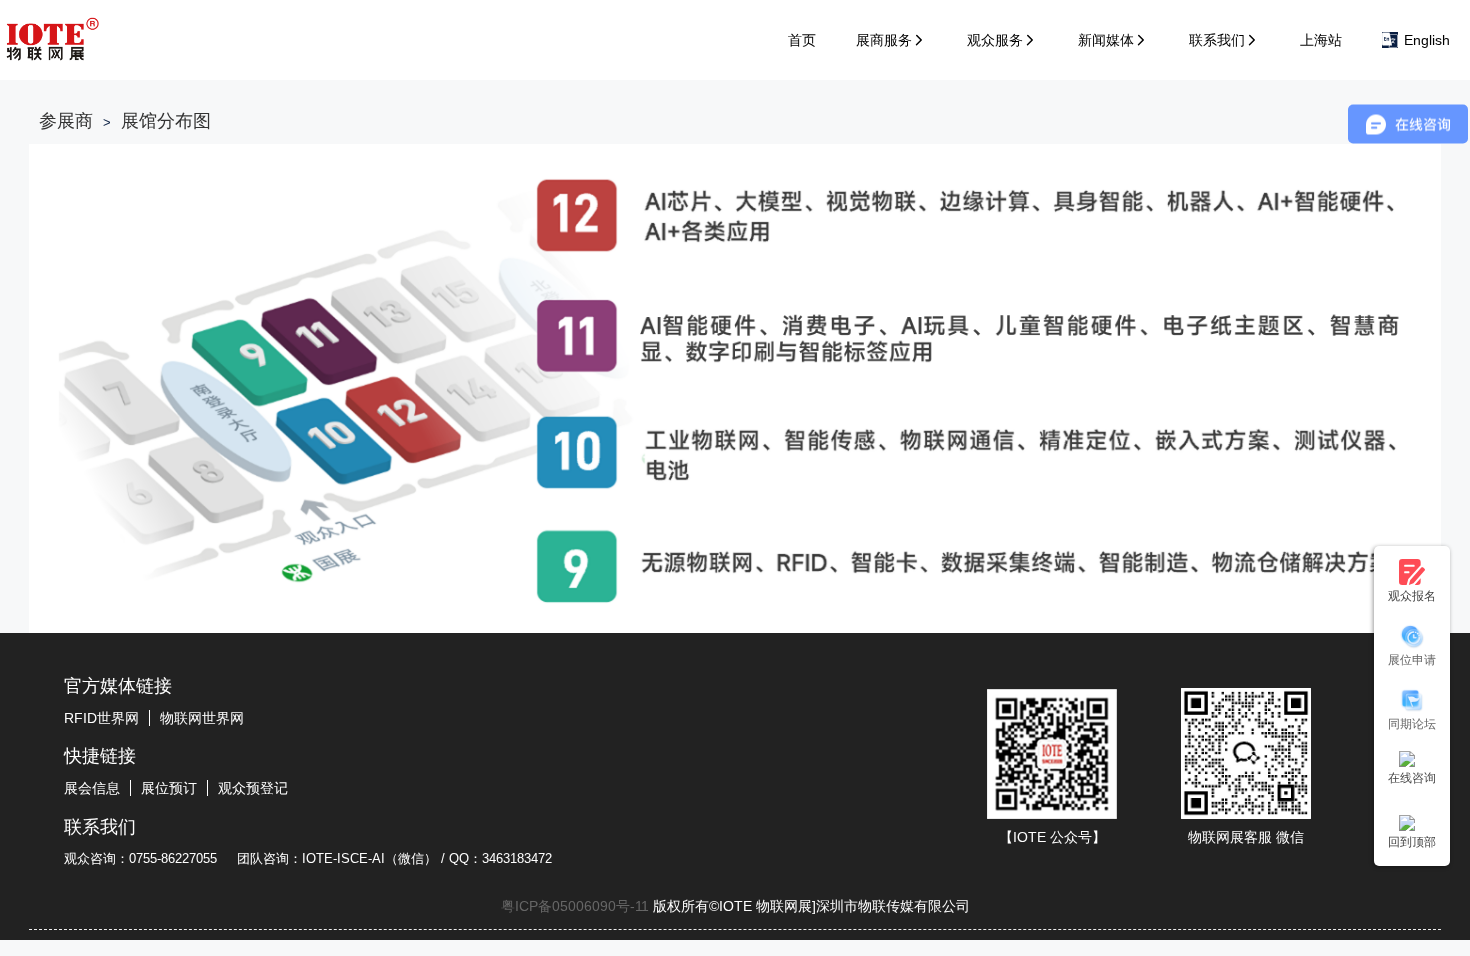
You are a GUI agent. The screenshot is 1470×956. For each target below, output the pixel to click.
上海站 (1321, 40)
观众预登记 (253, 788)
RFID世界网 (101, 718)
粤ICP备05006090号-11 (575, 906)
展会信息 (92, 788)
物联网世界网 (202, 718)
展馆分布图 (166, 121)
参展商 (66, 121)
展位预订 (169, 788)
